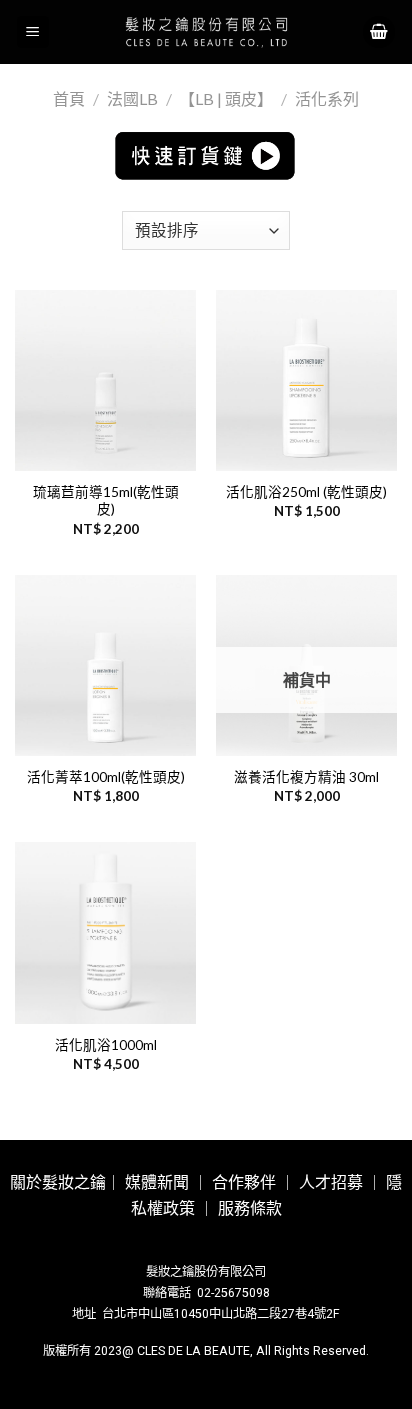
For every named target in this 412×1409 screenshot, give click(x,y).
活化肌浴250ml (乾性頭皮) (306, 492)
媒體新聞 (157, 1182)
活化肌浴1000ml (106, 1045)
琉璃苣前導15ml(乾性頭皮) (106, 501)
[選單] (33, 32)
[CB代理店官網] (206, 32)
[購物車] (379, 32)
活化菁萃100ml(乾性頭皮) (106, 777)
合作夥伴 (244, 1182)
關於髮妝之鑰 (58, 1182)
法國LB (132, 98)
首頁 (69, 98)
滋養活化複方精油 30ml (306, 777)
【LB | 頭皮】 (226, 98)
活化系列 (327, 98)
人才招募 (331, 1182)
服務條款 (250, 1208)
